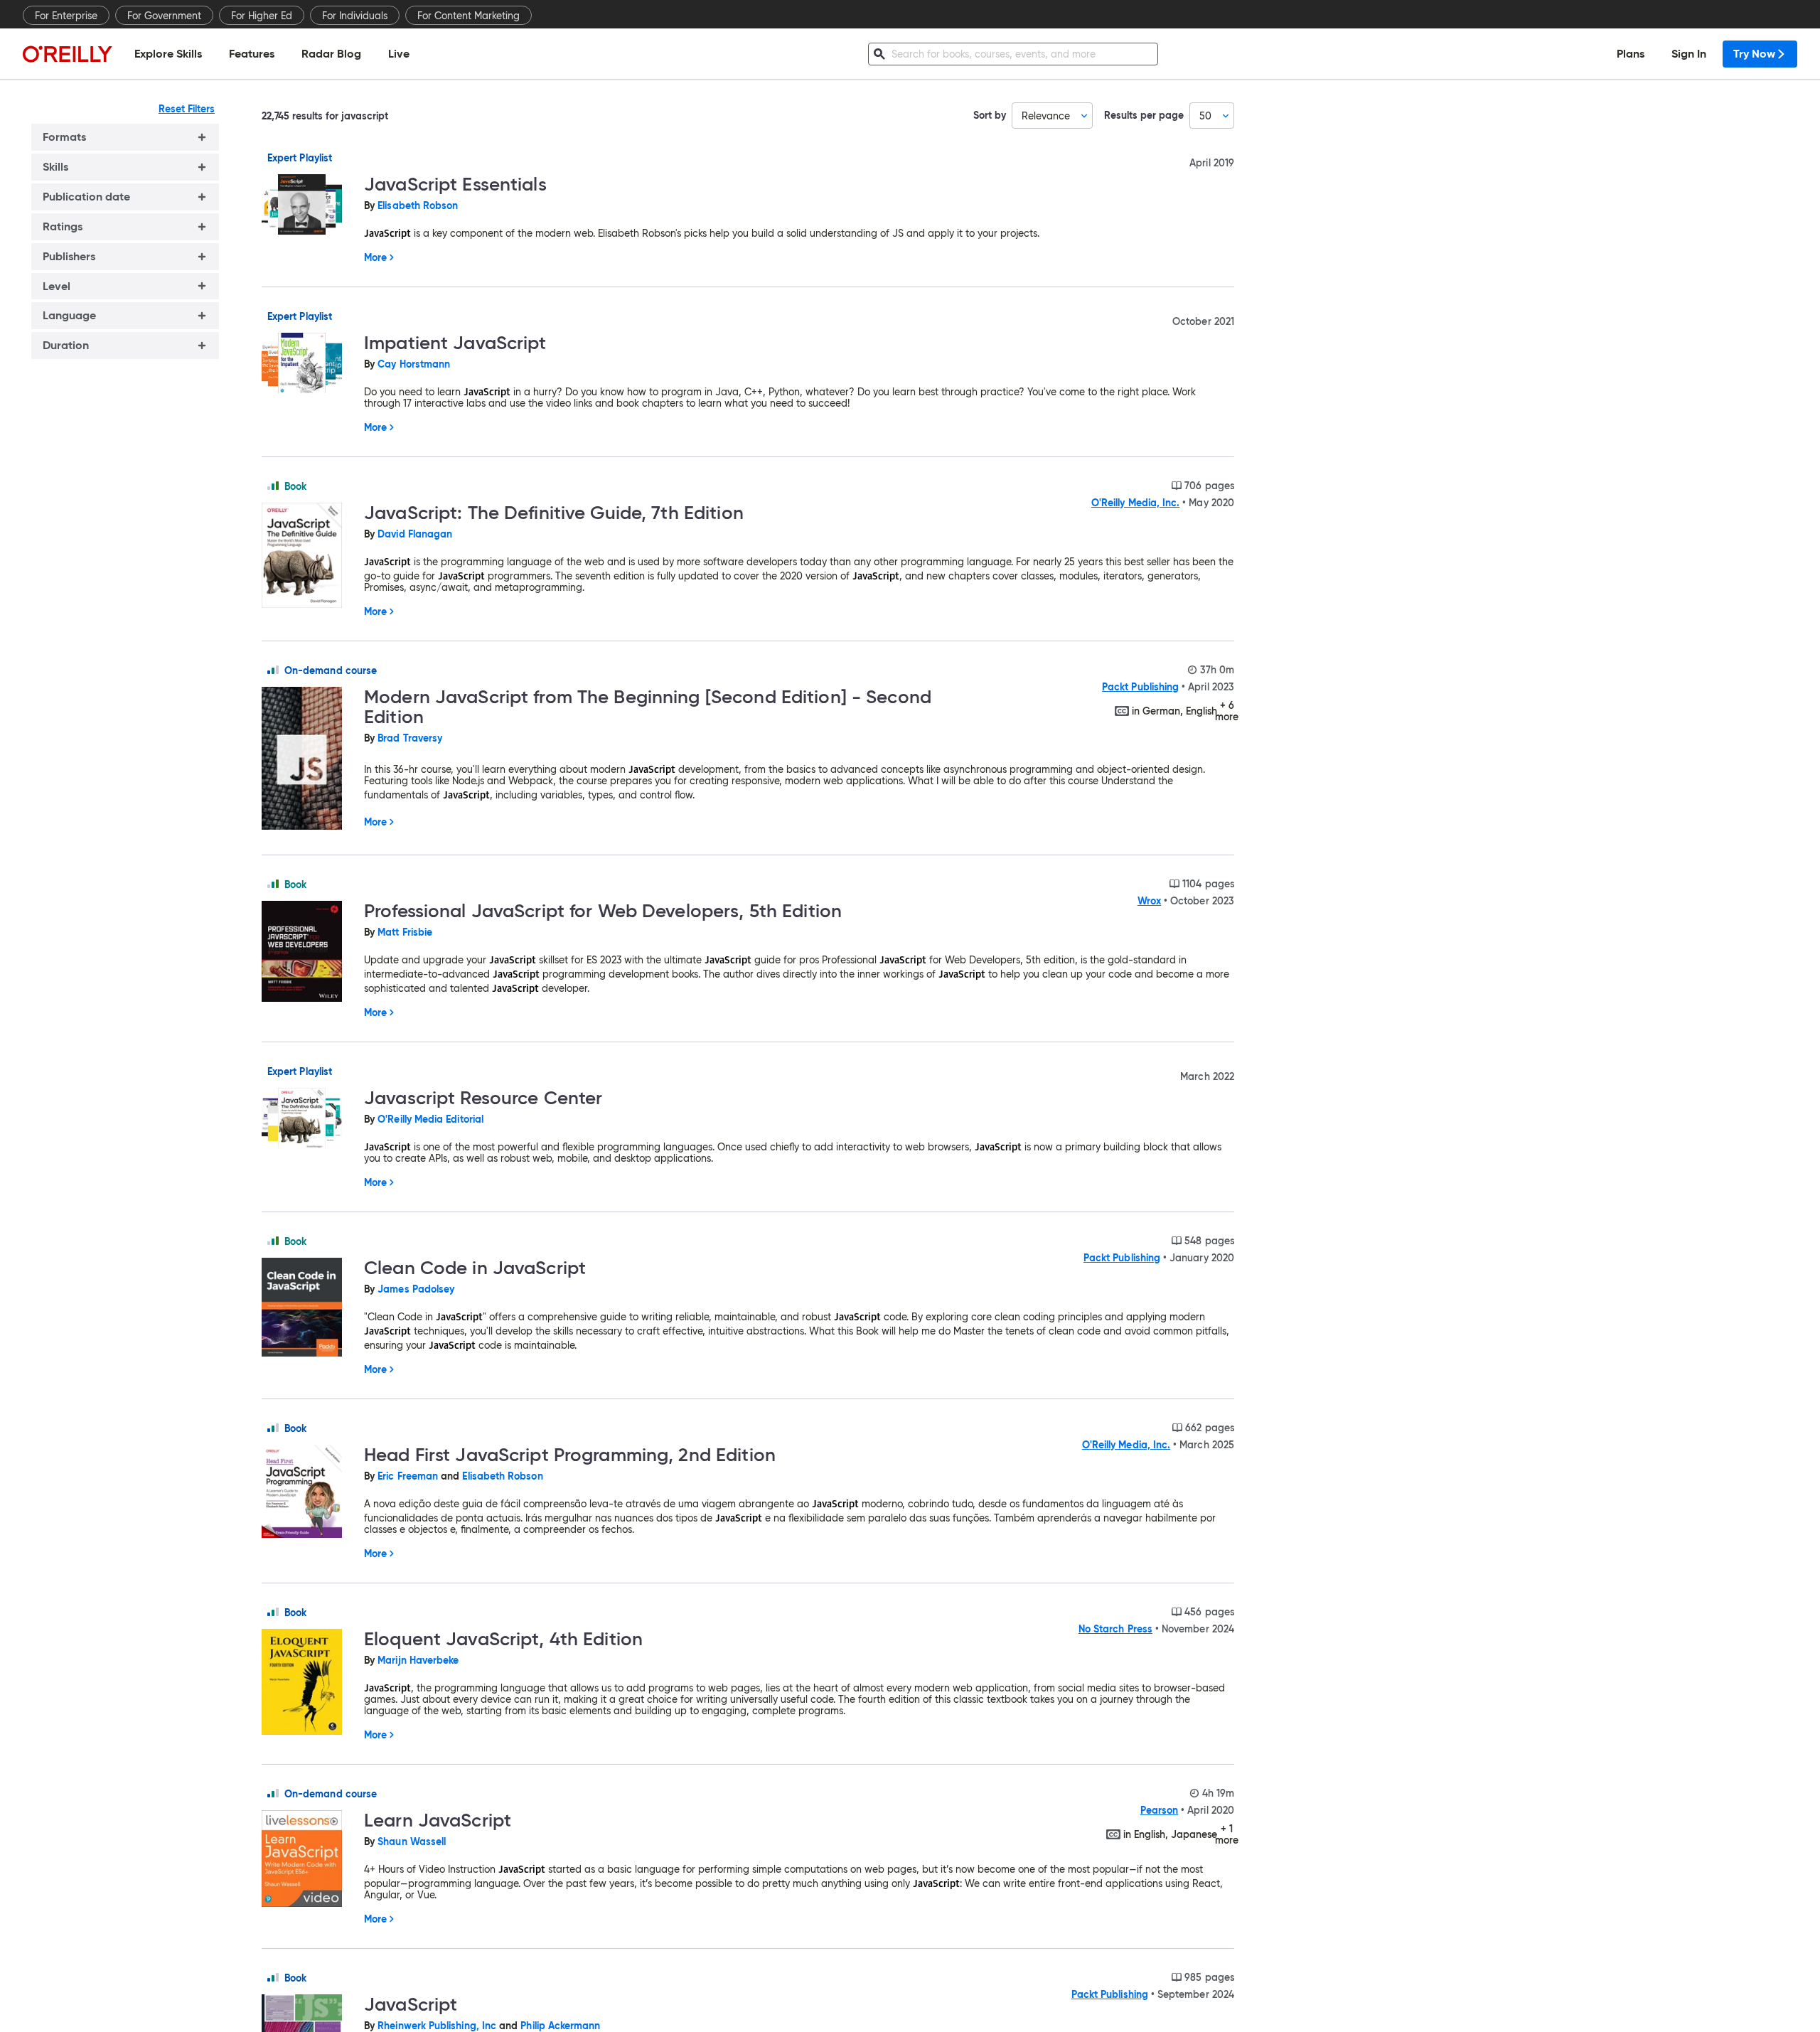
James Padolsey (416, 1289)
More (375, 257)
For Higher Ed (262, 16)
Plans (1631, 54)
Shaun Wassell (412, 1841)
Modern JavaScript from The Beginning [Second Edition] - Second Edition (648, 707)
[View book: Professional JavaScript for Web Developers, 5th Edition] (307, 952)
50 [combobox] (1205, 116)
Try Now (1754, 54)
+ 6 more (1227, 711)
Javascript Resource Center (483, 1098)
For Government (164, 16)
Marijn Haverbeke (418, 1660)
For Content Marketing (469, 16)
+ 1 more (1227, 1834)
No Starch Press (1115, 1629)
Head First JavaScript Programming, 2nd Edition (570, 1455)
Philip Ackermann (560, 2026)
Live (399, 54)
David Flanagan (415, 534)
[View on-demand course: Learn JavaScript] (307, 1860)
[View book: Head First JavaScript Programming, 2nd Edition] (307, 1492)
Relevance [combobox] (1046, 116)
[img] (273, 486)
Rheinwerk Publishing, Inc (437, 2026)
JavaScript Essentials (455, 184)
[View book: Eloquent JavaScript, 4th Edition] (307, 1683)
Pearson (1160, 1810)
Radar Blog (331, 54)
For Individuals (355, 16)
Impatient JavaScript (455, 343)
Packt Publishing (1140, 687)
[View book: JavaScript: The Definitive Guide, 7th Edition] (307, 556)
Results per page (1144, 116)
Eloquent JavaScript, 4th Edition (503, 1639)
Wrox (1149, 901)
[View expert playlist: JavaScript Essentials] (307, 205)
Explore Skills (168, 54)
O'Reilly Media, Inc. (1135, 503)
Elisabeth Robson (418, 205)
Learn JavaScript (438, 1820)
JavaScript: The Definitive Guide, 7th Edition (554, 513)
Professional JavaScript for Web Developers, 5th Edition (603, 911)
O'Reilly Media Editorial (430, 1119)
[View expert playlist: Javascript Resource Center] (307, 1119)
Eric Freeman (408, 1476)
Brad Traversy (410, 738)
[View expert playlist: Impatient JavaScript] (307, 364)
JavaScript (411, 2004)
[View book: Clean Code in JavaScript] (307, 1308)
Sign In (1689, 54)
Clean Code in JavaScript (475, 1268)
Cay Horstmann (414, 364)
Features (252, 54)
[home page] (68, 54)
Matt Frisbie (405, 932)
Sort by (990, 116)
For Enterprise (66, 16)
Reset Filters (187, 109)
